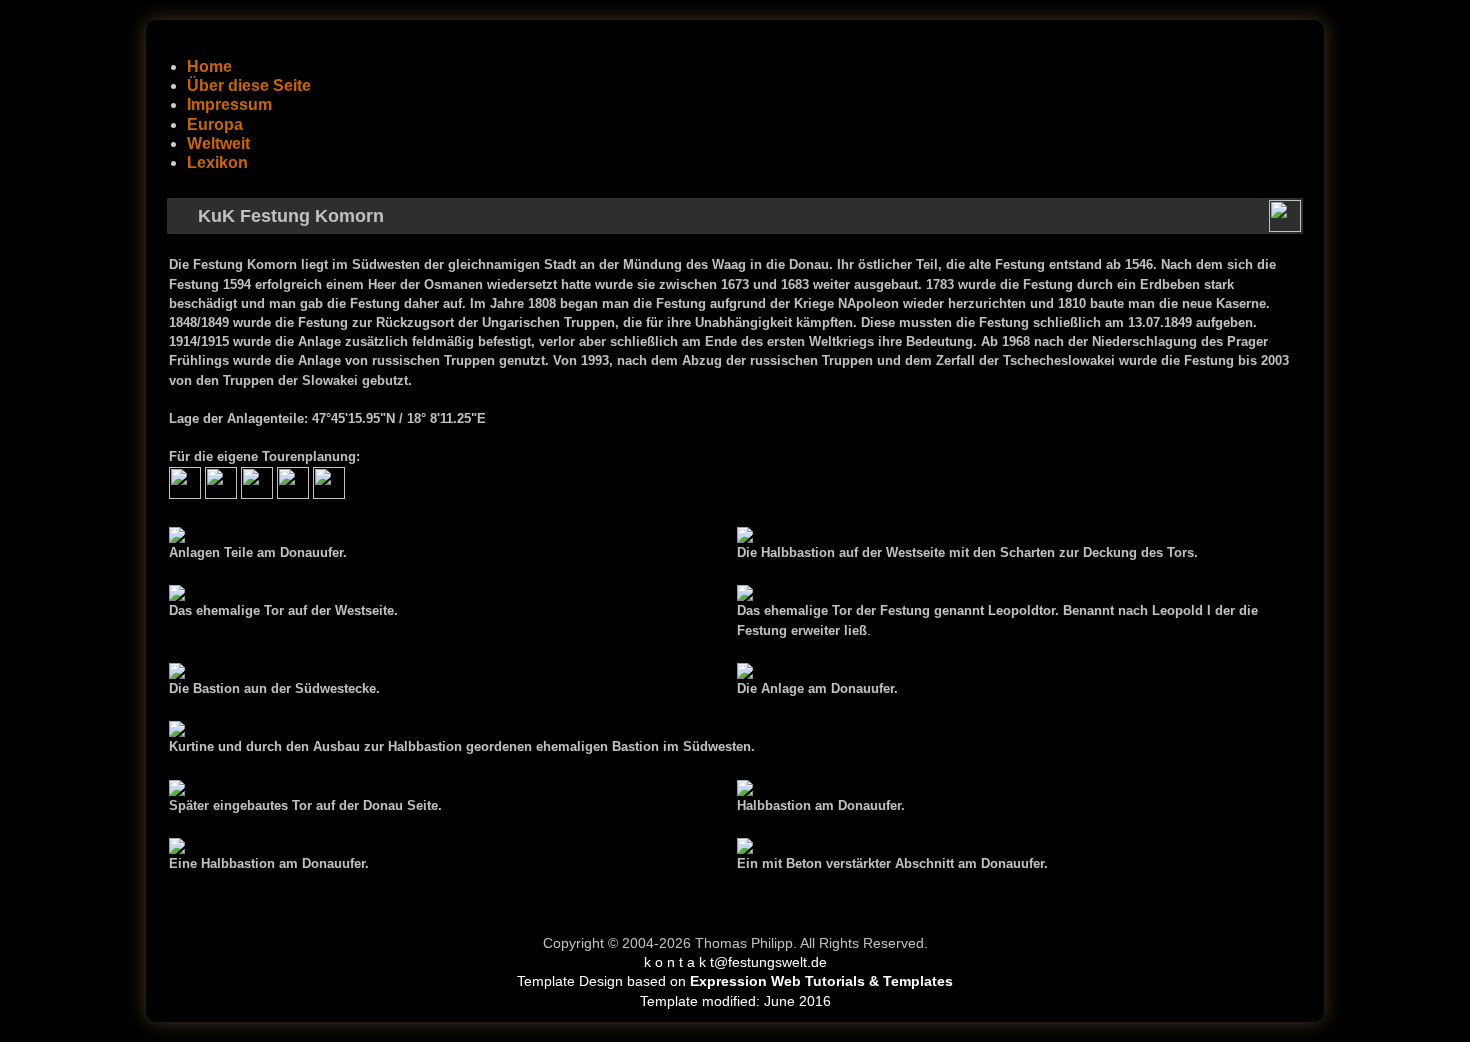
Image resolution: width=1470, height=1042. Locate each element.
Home (209, 66)
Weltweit (218, 143)
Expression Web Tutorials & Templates (821, 981)
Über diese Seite (249, 85)
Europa (215, 124)
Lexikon (217, 162)
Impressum (229, 104)
